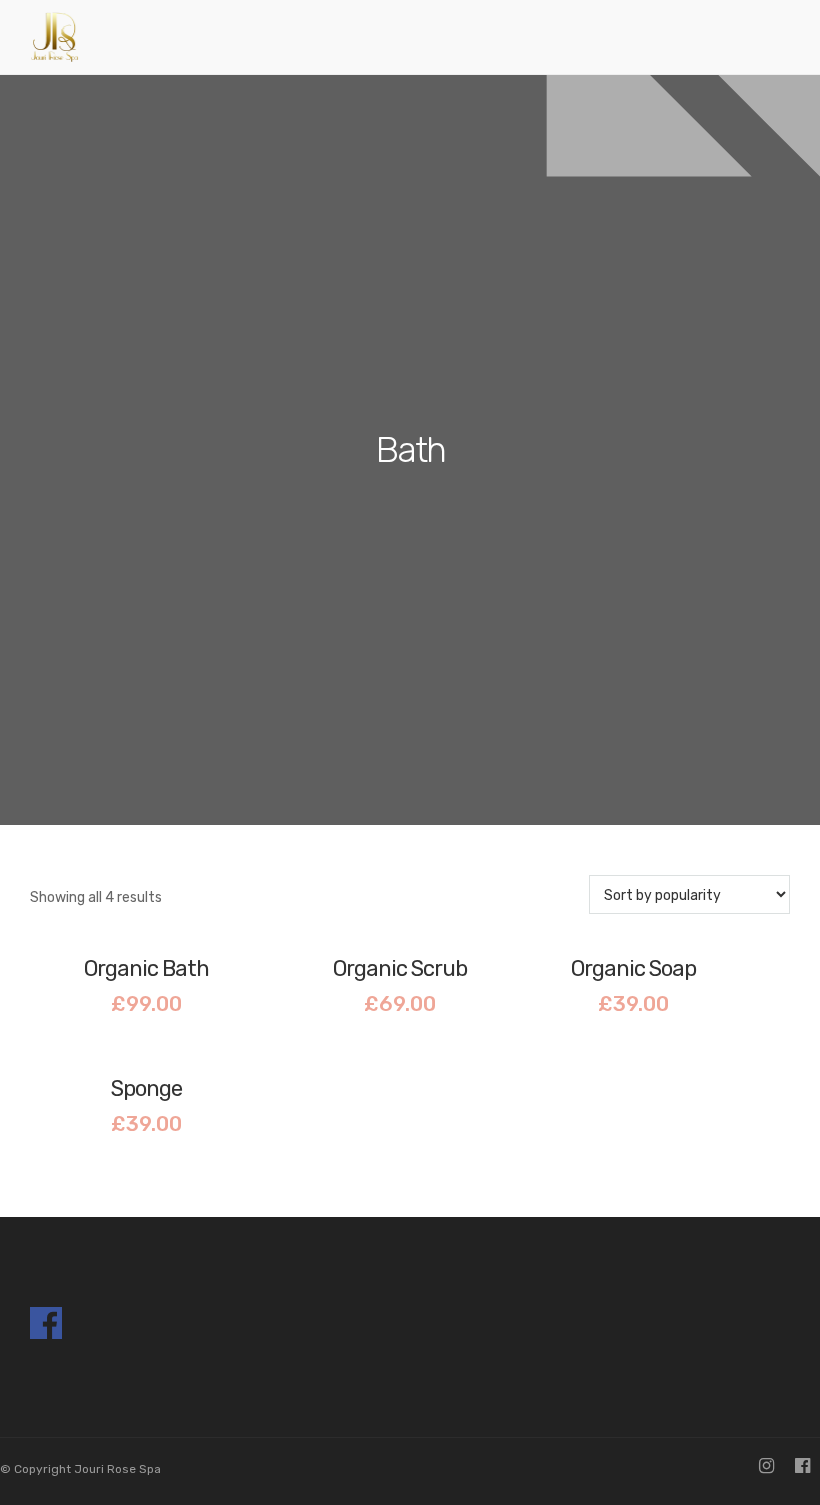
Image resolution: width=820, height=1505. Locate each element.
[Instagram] (766, 1467)
